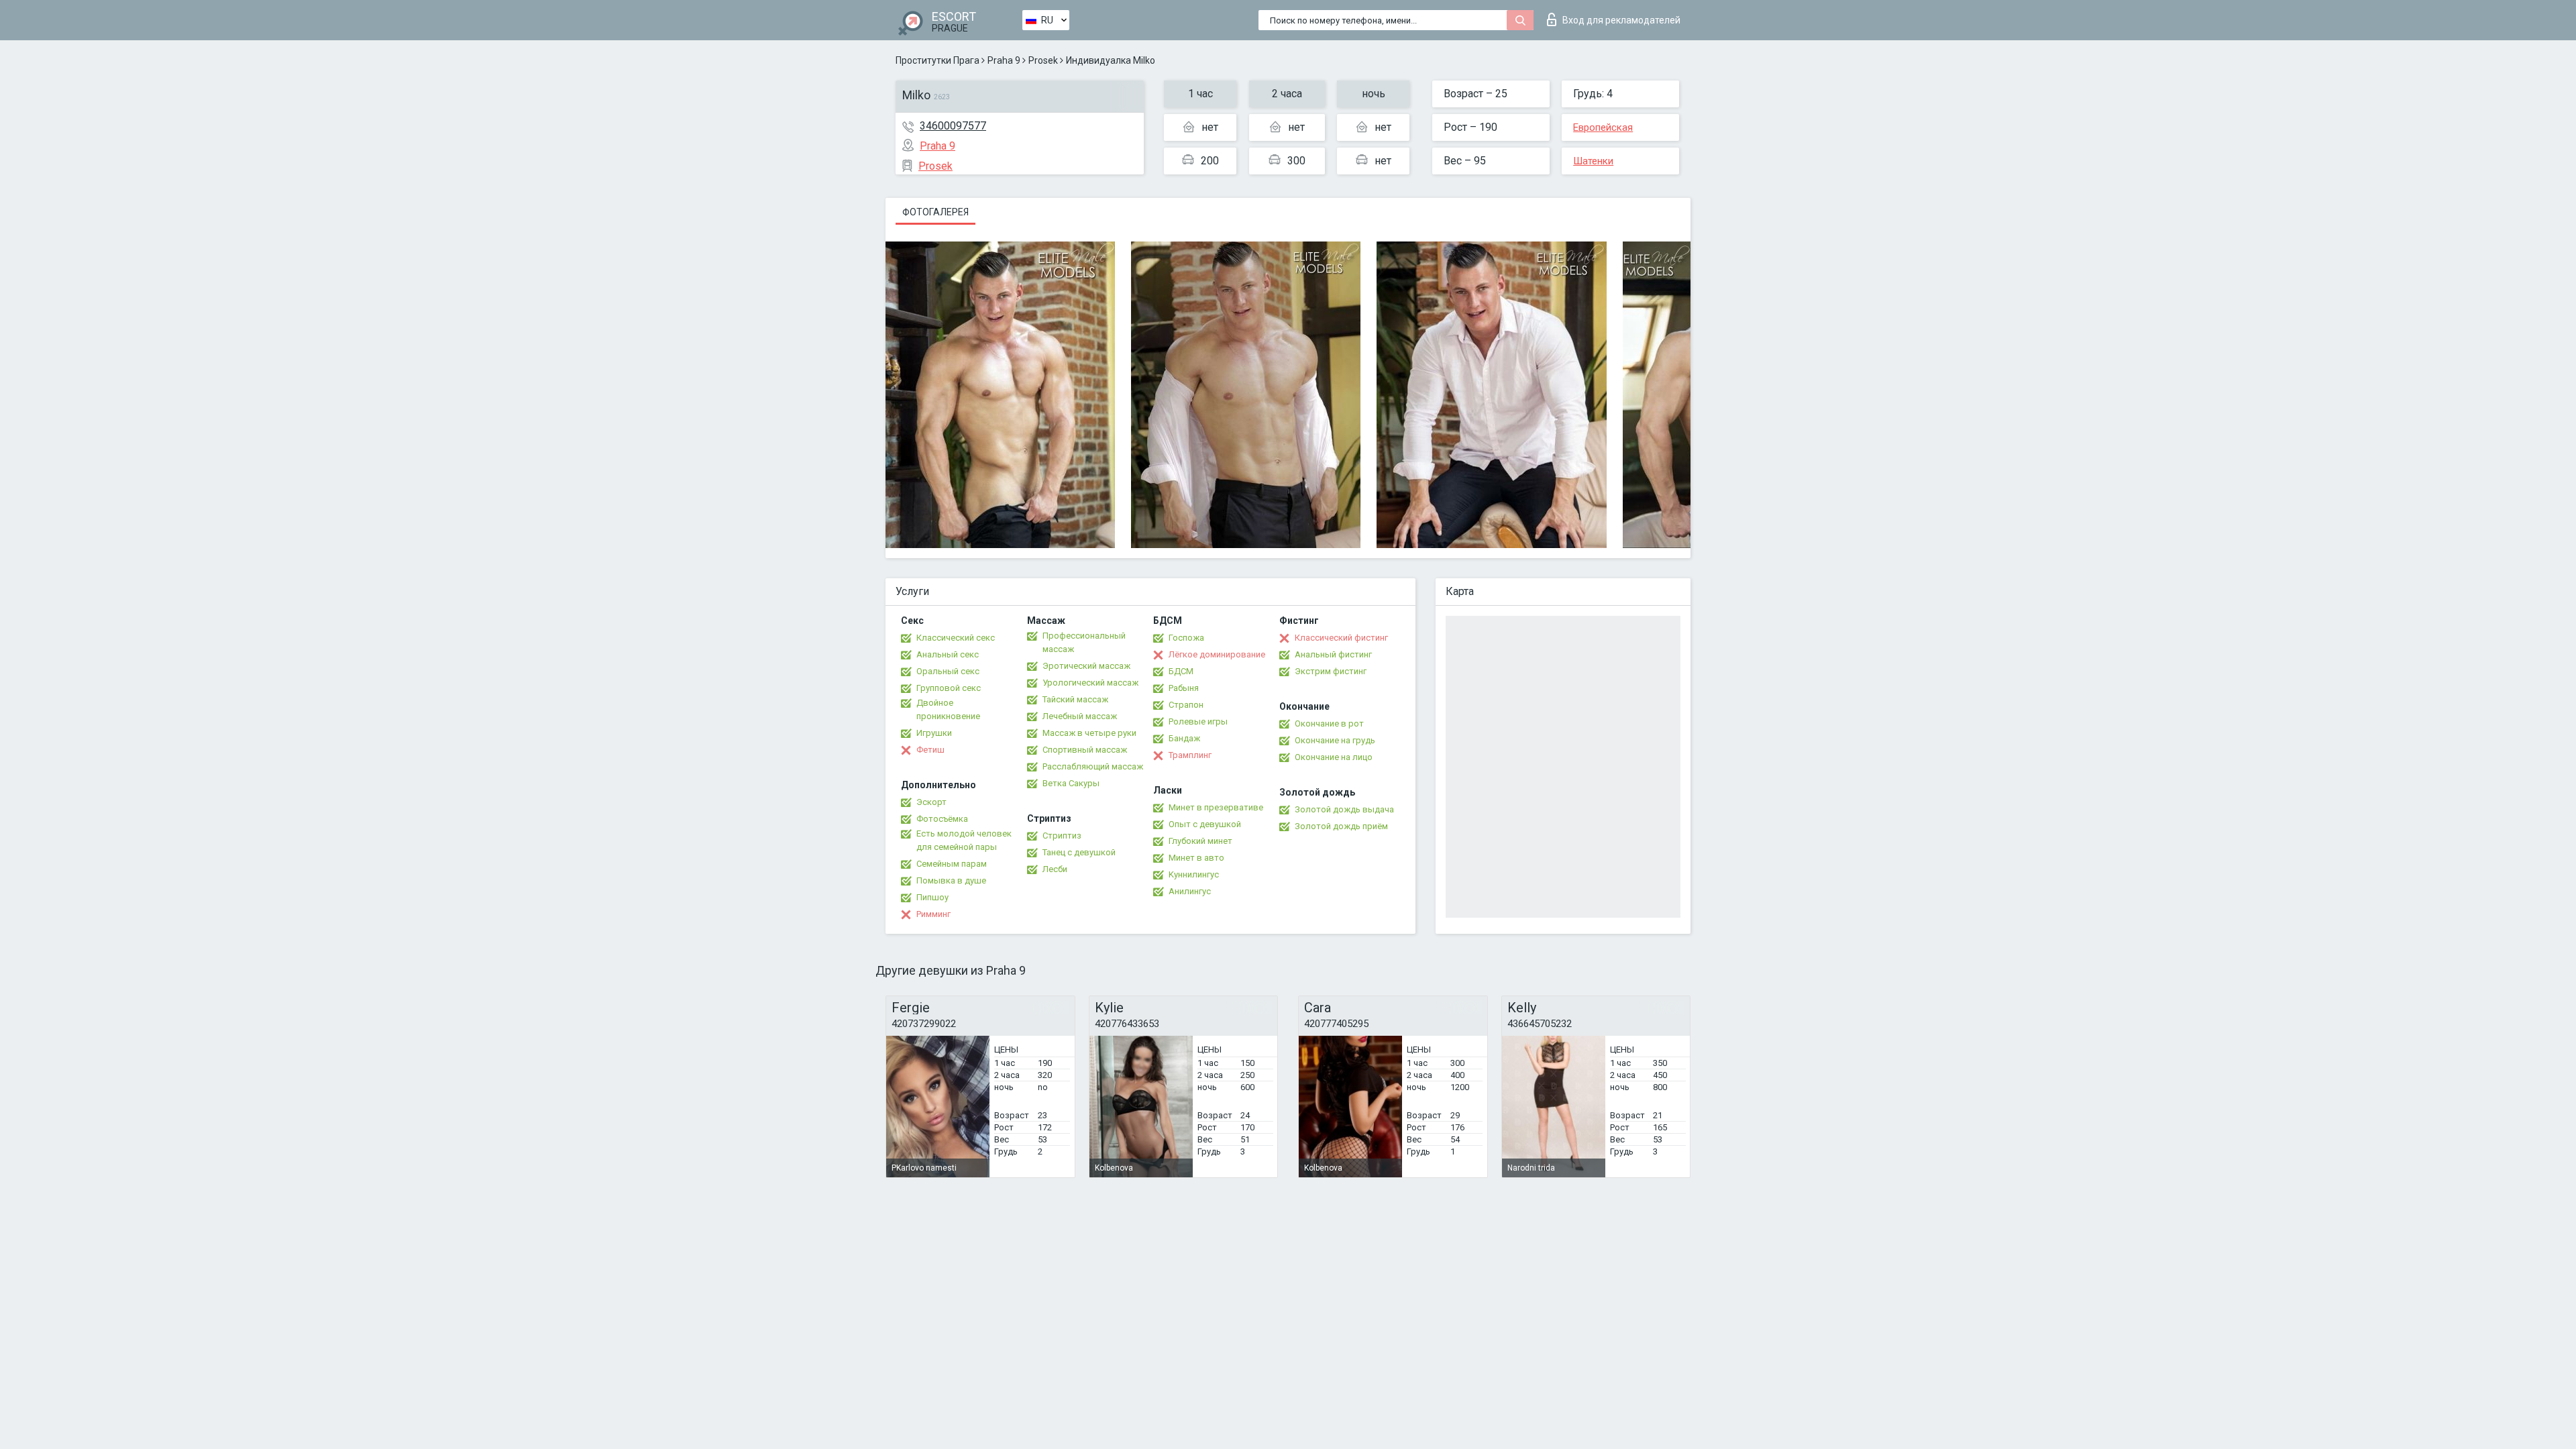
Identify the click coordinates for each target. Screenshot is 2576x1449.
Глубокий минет (1200, 841)
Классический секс (956, 638)
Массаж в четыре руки (1089, 733)
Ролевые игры (1198, 721)
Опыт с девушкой (1205, 824)
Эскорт (931, 802)
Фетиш (930, 750)
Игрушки (934, 733)
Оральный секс (948, 671)
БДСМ (1181, 671)
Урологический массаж (1090, 683)
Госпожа (1186, 638)
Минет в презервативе (1216, 807)
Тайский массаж (1075, 699)
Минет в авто (1196, 858)
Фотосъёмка (942, 819)
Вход (1621, 20)
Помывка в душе (951, 880)
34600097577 (953, 126)
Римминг (933, 914)
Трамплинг (1190, 755)
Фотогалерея (935, 212)
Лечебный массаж (1080, 716)
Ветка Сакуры (1071, 783)
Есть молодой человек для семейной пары (964, 840)
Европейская (1603, 127)
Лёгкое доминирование (1217, 654)
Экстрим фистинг (1331, 671)
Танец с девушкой (1079, 852)
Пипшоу (932, 897)
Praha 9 (1004, 60)
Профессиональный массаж (1084, 642)
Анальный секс (948, 654)
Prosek (1043, 60)
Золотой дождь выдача (1344, 809)
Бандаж (1184, 738)
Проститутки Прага (937, 60)
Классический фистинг (1341, 638)
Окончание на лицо (1334, 757)
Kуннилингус (1194, 874)
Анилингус (1190, 891)
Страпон (1186, 705)
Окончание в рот (1329, 723)
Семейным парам (952, 864)
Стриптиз (1062, 836)
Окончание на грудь (1335, 740)
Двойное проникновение (948, 709)
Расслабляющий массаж (1093, 766)
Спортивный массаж (1085, 750)
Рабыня (1184, 688)
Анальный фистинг (1333, 654)
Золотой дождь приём (1341, 826)
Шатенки (1593, 161)
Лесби (1055, 869)
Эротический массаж (1086, 666)
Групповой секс (949, 688)
